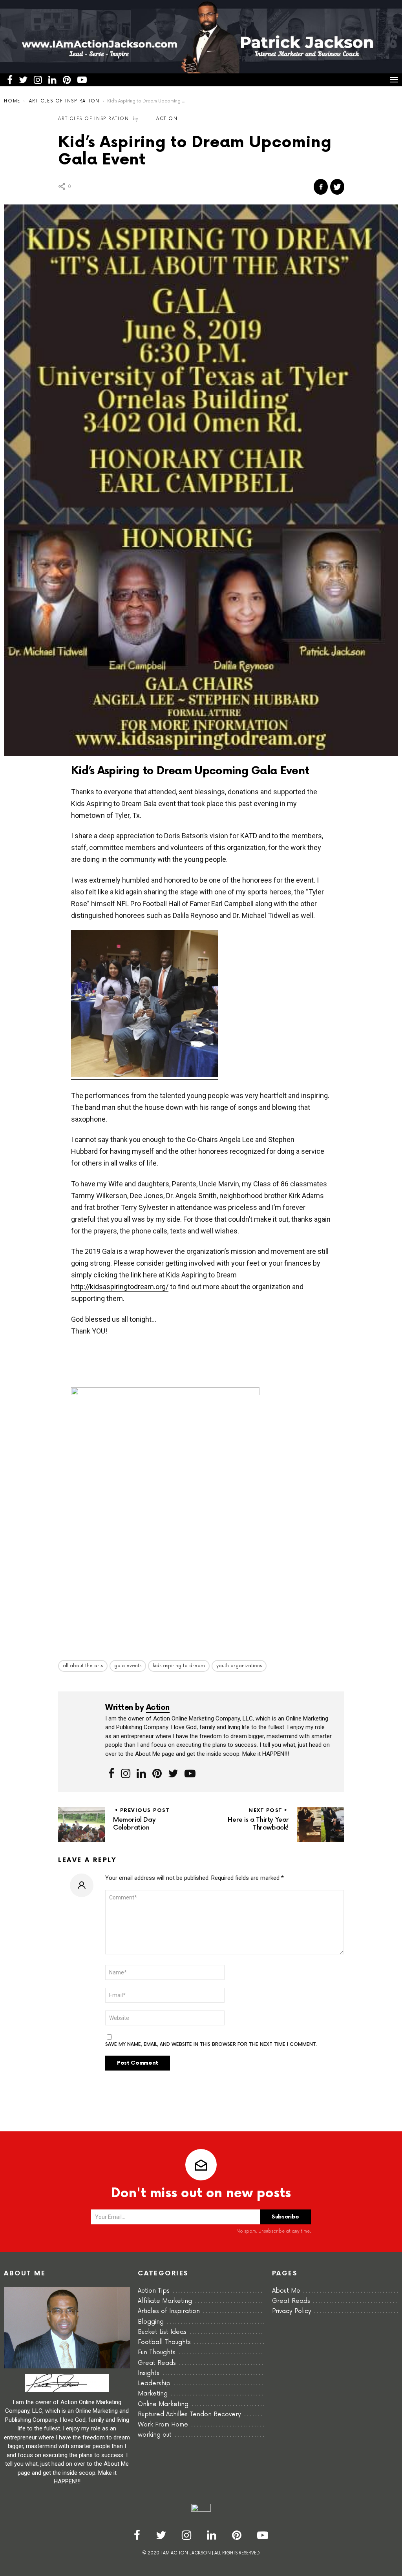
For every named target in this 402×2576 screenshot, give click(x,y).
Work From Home (163, 2425)
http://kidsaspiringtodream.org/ (120, 1287)
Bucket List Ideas (162, 2332)
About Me (286, 2291)
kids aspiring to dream (179, 1666)
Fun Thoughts (157, 2353)
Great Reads (157, 2363)
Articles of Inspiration (169, 2311)
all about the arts (83, 1666)
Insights (149, 2373)
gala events (128, 1666)
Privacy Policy (292, 2311)
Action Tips (154, 2291)
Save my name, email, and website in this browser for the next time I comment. (211, 2045)
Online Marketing (163, 2404)
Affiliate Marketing (165, 2301)
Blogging (151, 2322)
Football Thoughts (164, 2342)
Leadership (154, 2384)
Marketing (153, 2394)
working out (155, 2435)
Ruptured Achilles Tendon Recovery (189, 2415)
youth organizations (239, 1666)
